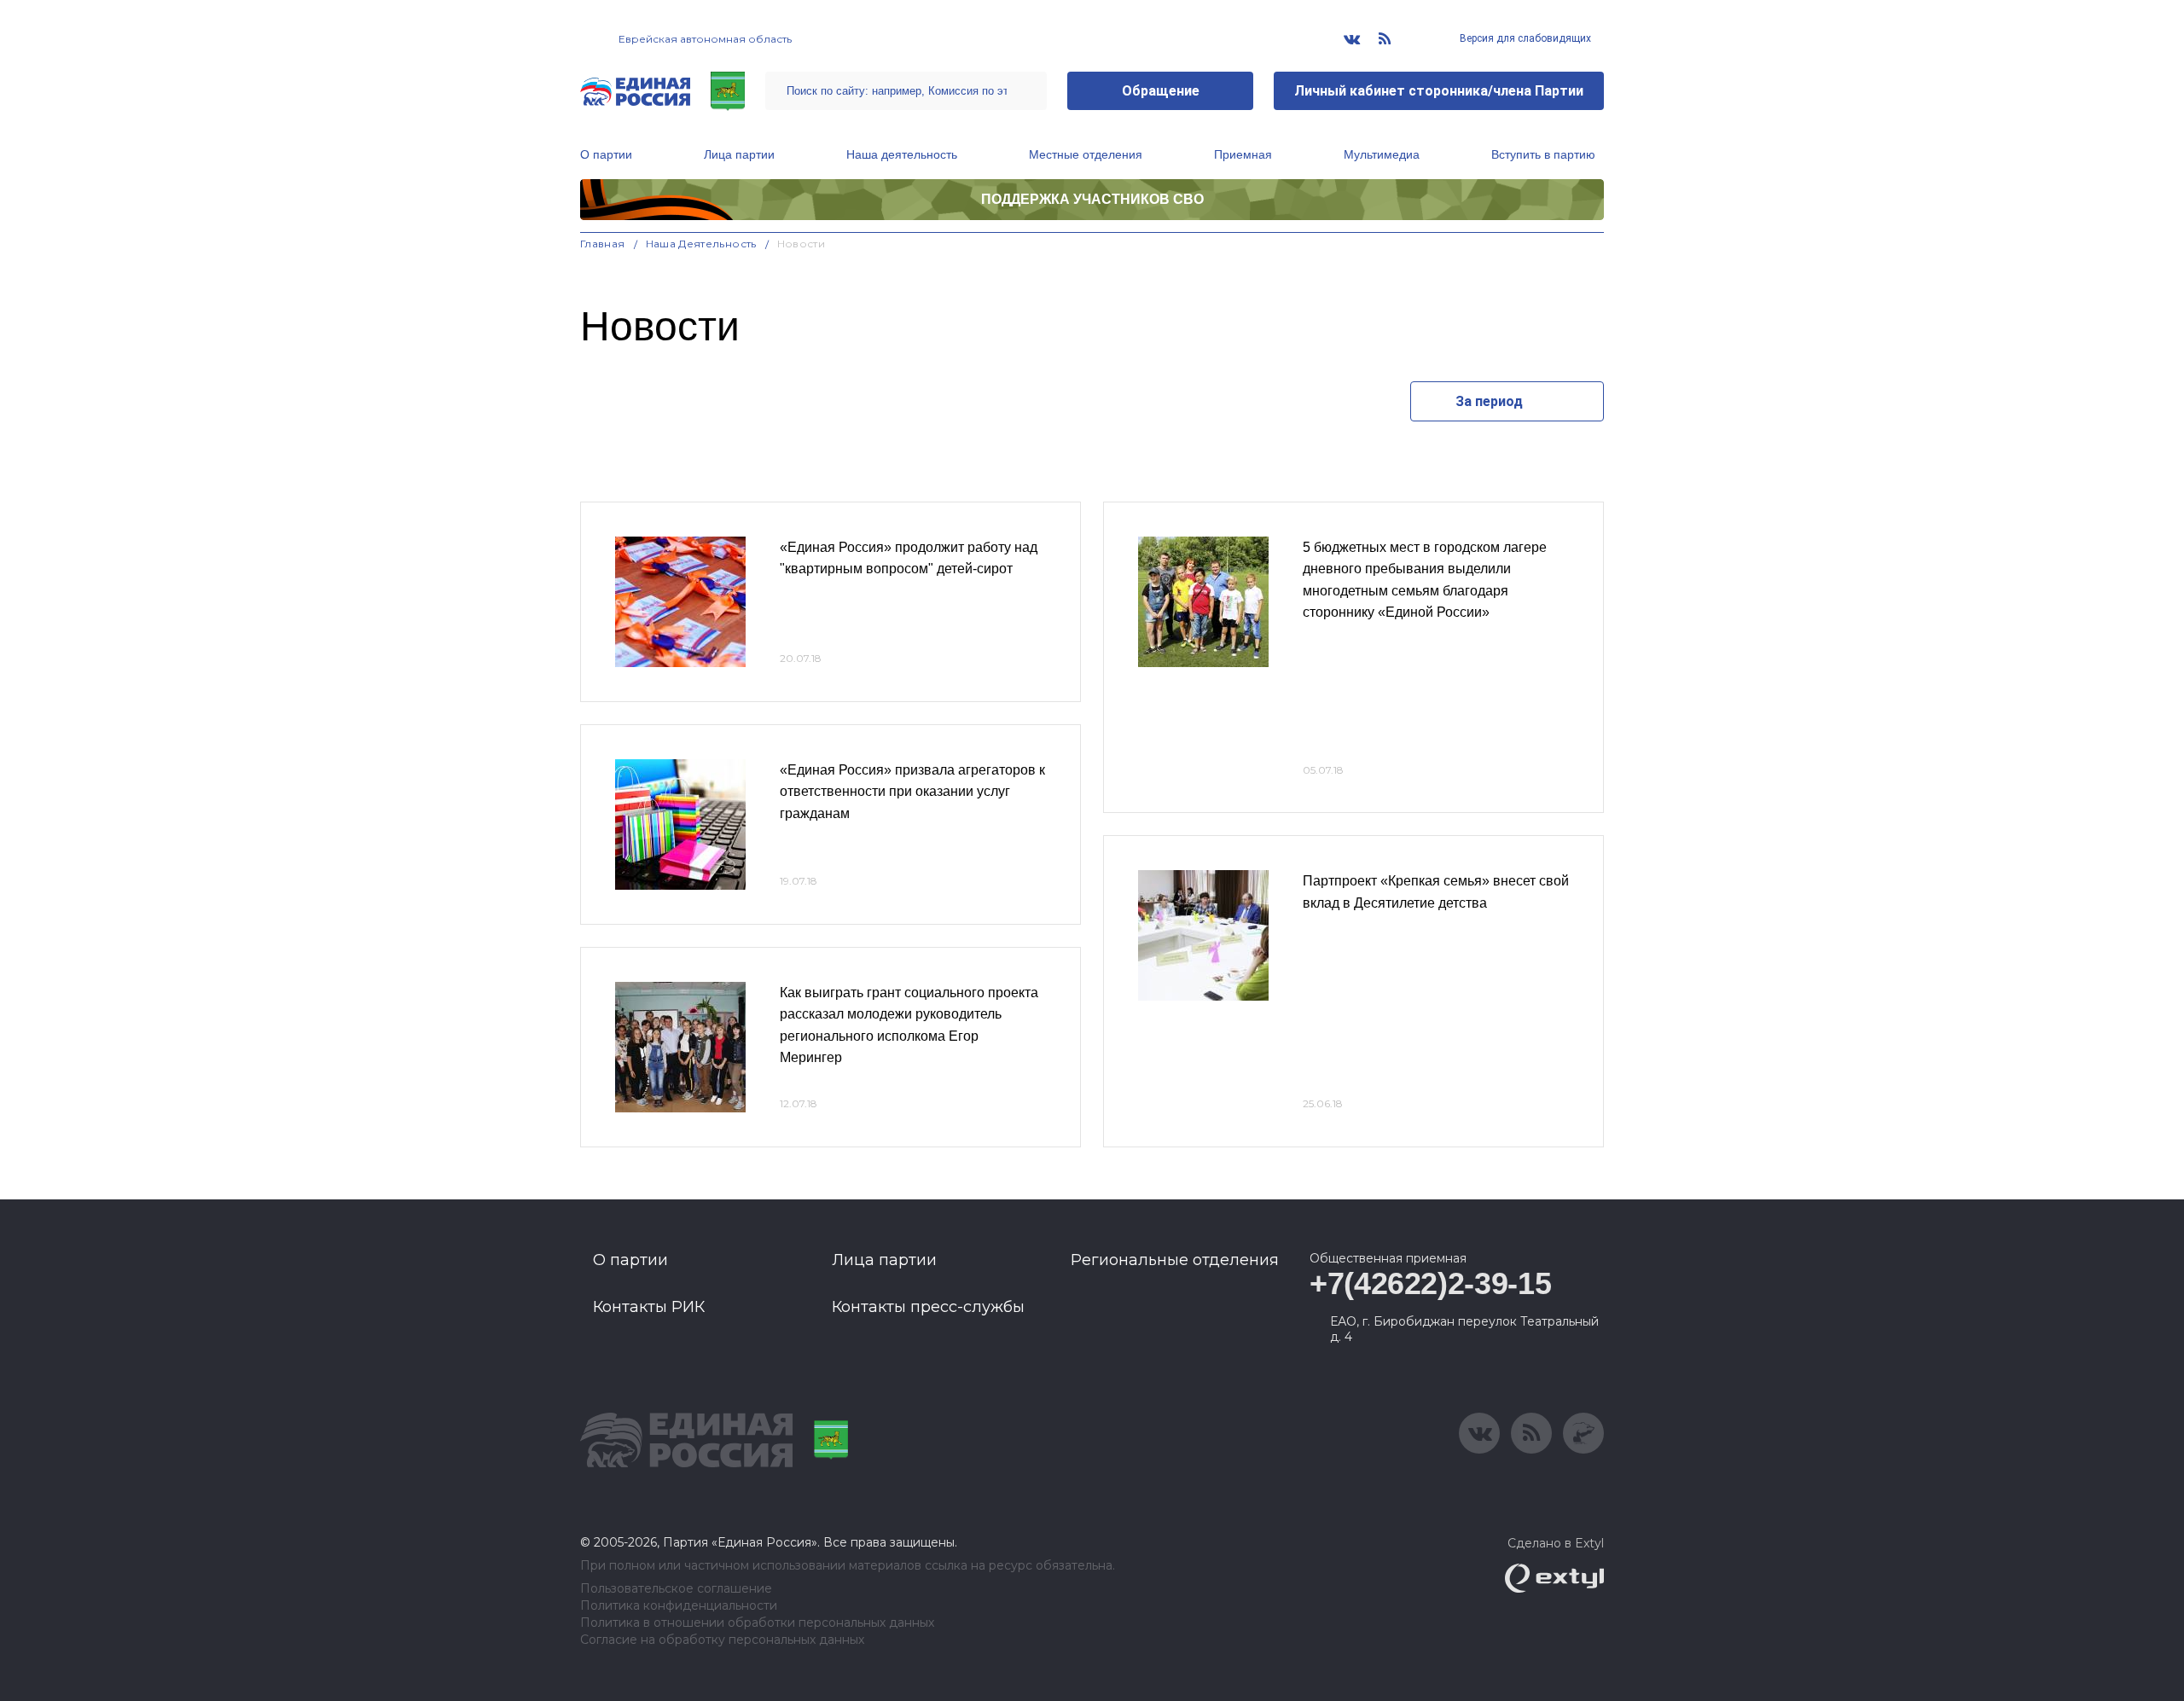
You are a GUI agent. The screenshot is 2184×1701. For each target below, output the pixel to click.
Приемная (1243, 154)
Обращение (1161, 91)
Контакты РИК (649, 1307)
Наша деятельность (902, 154)
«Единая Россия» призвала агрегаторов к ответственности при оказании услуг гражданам (912, 792)
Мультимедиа (1382, 154)
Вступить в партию (1543, 154)
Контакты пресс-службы (928, 1307)
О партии (606, 154)
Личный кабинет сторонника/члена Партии (1439, 91)
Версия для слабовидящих (1524, 38)
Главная (603, 244)
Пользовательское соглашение (676, 1589)
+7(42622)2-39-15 (1430, 1283)
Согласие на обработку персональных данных (722, 1640)
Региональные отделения (1175, 1260)
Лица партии (739, 154)
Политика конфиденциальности (679, 1606)
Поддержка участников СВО (1092, 199)
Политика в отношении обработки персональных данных (757, 1623)
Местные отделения (1086, 154)
